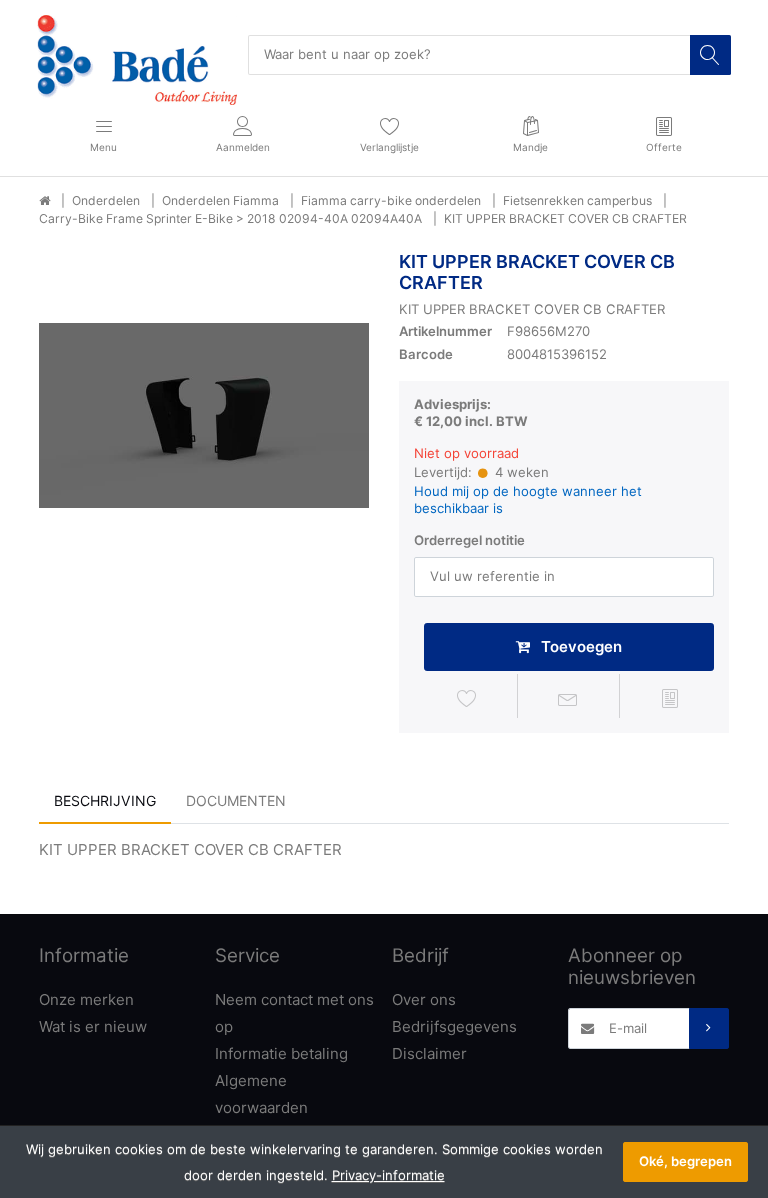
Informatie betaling (281, 1053)
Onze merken (86, 999)
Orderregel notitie (469, 540)
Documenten (236, 800)
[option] (204, 416)
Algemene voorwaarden (261, 1094)
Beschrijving (105, 800)
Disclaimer (429, 1053)
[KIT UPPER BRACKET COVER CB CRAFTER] (204, 416)
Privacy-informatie (388, 1175)
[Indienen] (709, 1028)
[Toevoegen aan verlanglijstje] (467, 699)
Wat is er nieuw (93, 1026)
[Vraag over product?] (569, 699)
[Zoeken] (710, 55)
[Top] (44, 201)
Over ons (424, 999)
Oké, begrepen (685, 1161)
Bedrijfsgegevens (454, 1026)
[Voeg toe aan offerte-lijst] (670, 699)
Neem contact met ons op (294, 1013)
